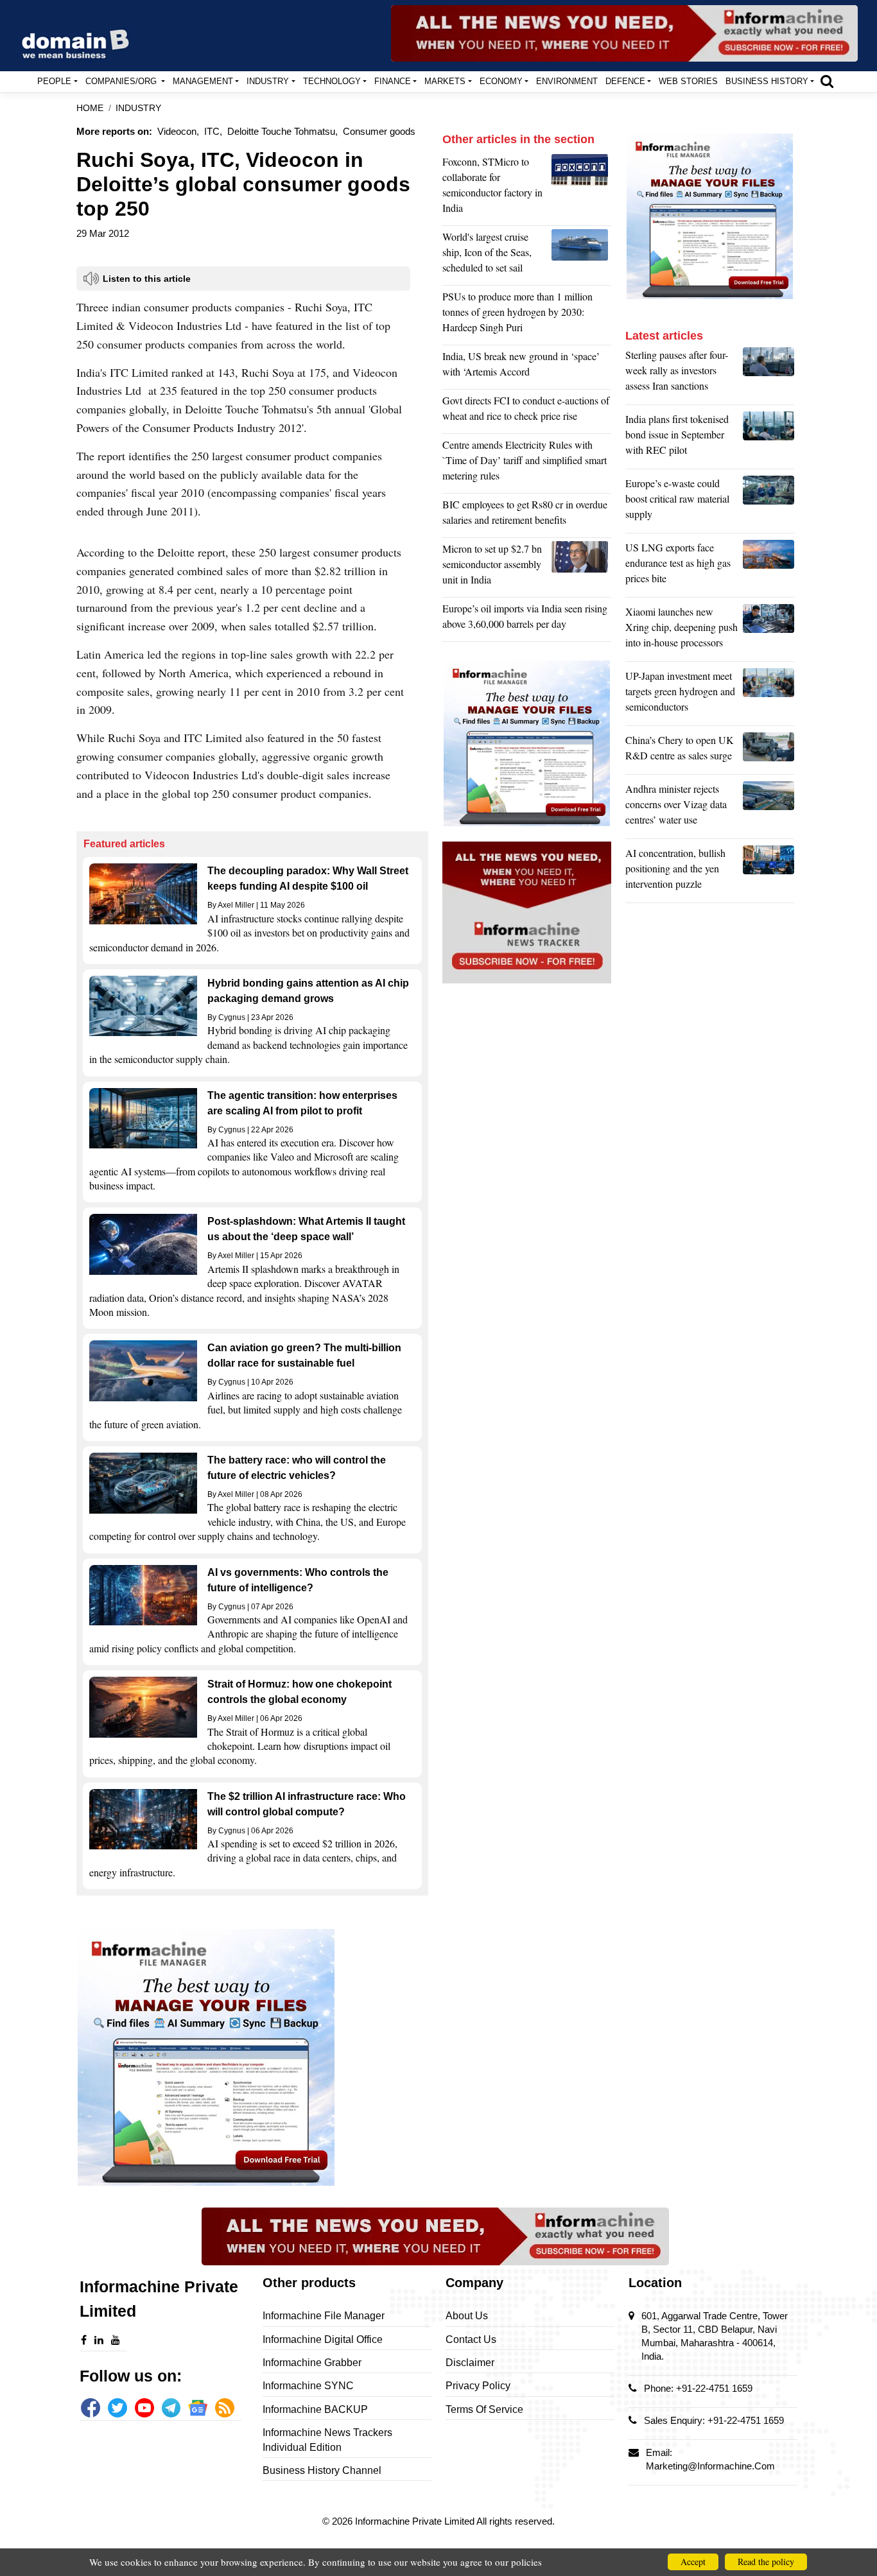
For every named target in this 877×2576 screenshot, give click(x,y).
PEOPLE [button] (54, 81)
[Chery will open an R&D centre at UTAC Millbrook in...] (768, 751)
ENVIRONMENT (567, 81)
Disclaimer (470, 2363)
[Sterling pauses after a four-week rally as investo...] (768, 374)
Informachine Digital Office (323, 2339)
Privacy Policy (478, 2386)
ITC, (213, 131)
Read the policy (766, 2562)
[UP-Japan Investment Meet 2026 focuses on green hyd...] (768, 695)
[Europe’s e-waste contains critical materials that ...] (768, 502)
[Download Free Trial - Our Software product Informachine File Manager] (252, 2057)
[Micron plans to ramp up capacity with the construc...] (581, 567)
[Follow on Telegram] (171, 2408)
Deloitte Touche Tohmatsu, (282, 131)
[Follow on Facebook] (91, 2408)
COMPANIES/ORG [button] (122, 81)
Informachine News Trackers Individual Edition (327, 2440)
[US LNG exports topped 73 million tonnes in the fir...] (768, 566)
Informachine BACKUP (315, 2409)
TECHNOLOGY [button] (332, 81)
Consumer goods (379, 131)
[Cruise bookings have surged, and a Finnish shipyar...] (581, 255)
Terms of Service (484, 2409)
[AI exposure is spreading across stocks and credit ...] (768, 872)
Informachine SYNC (308, 2386)
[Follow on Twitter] (117, 2408)
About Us (467, 2316)
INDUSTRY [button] (268, 81)
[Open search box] (827, 81)
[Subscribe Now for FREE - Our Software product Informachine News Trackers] (624, 33)
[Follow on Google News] (198, 2408)
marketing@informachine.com (710, 2466)
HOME (90, 108)
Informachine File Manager (324, 2316)
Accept (693, 2562)
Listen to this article (147, 279)
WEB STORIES (688, 81)
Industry (138, 108)
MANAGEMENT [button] (203, 81)
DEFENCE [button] (625, 81)
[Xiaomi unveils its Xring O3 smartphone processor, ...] (768, 630)
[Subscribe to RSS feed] (225, 2408)
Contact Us (471, 2339)
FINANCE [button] (393, 81)
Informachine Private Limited (416, 2521)
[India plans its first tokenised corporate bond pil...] (768, 438)
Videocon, (178, 131)
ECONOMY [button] (501, 81)
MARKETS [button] (445, 81)
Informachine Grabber (312, 2363)
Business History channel (322, 2470)
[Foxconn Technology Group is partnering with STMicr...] (581, 188)
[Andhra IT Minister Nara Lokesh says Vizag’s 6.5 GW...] (768, 808)
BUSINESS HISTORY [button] (767, 81)
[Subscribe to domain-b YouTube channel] (144, 2408)
